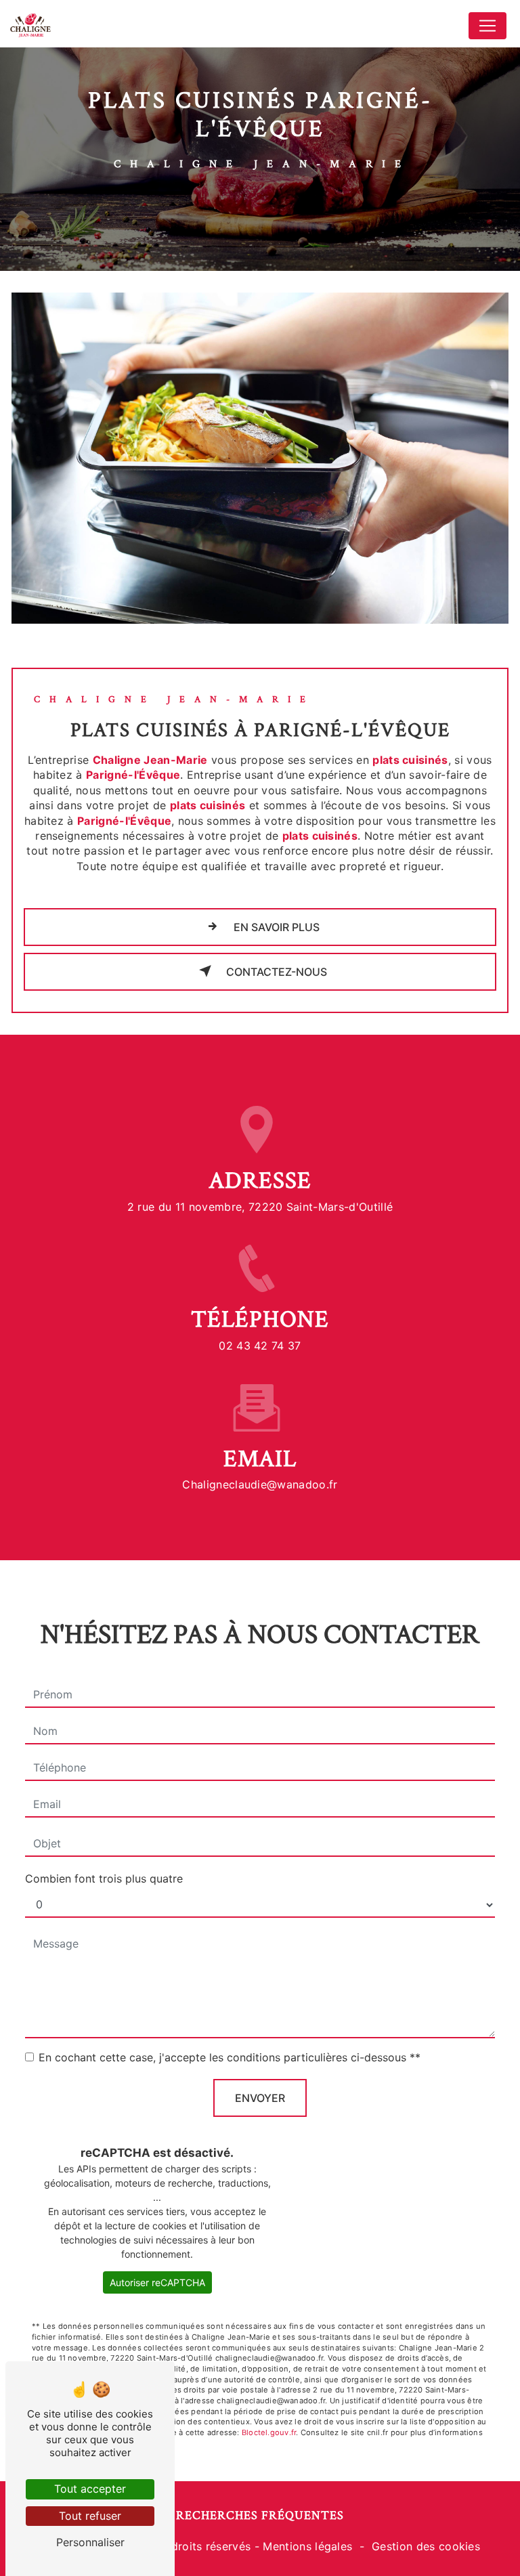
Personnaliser (90, 2542)
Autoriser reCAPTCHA (157, 2282)
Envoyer (260, 2098)
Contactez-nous (275, 972)
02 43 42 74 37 (260, 1346)
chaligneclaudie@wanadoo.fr (260, 1484)
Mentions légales (307, 2546)
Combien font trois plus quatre (104, 1879)
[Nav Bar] (487, 26)
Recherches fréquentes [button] (260, 2515)
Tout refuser (90, 2516)
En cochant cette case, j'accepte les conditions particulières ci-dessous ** (230, 2057)
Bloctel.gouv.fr (269, 2432)
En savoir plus (275, 927)
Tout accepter (90, 2489)
